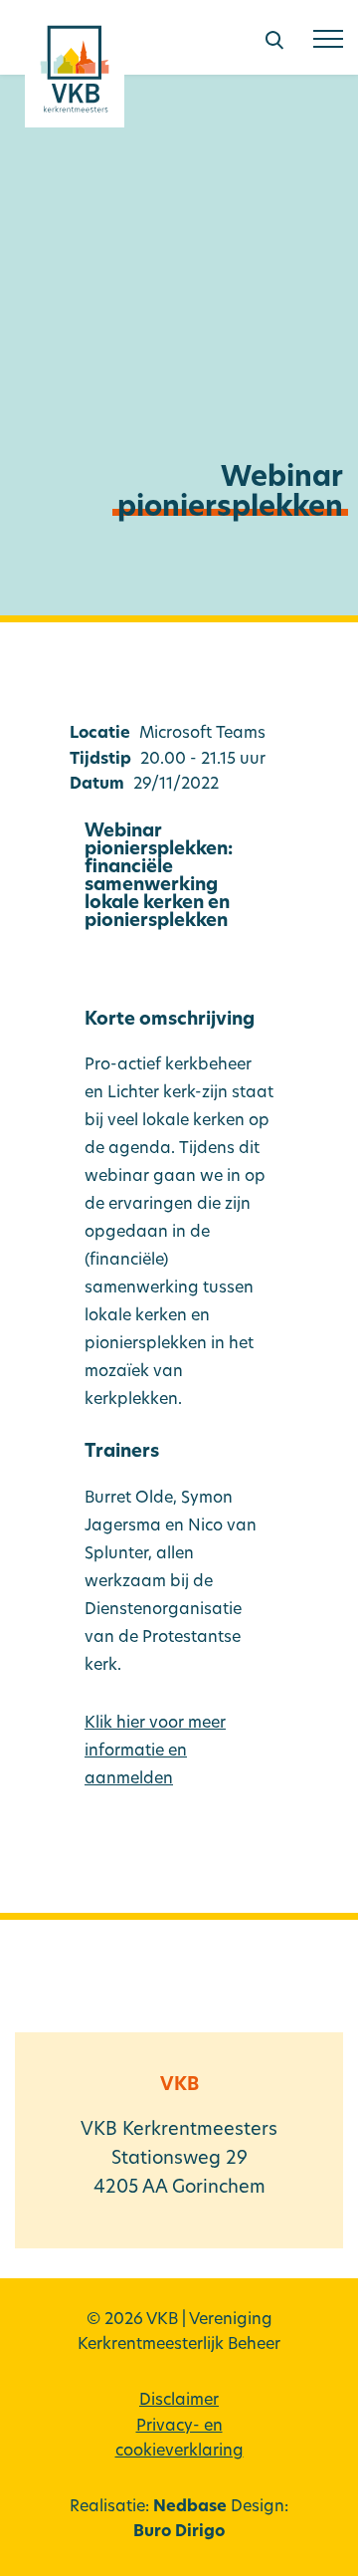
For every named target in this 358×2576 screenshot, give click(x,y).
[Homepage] (75, 76)
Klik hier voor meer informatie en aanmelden (155, 1752)
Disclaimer (179, 2401)
